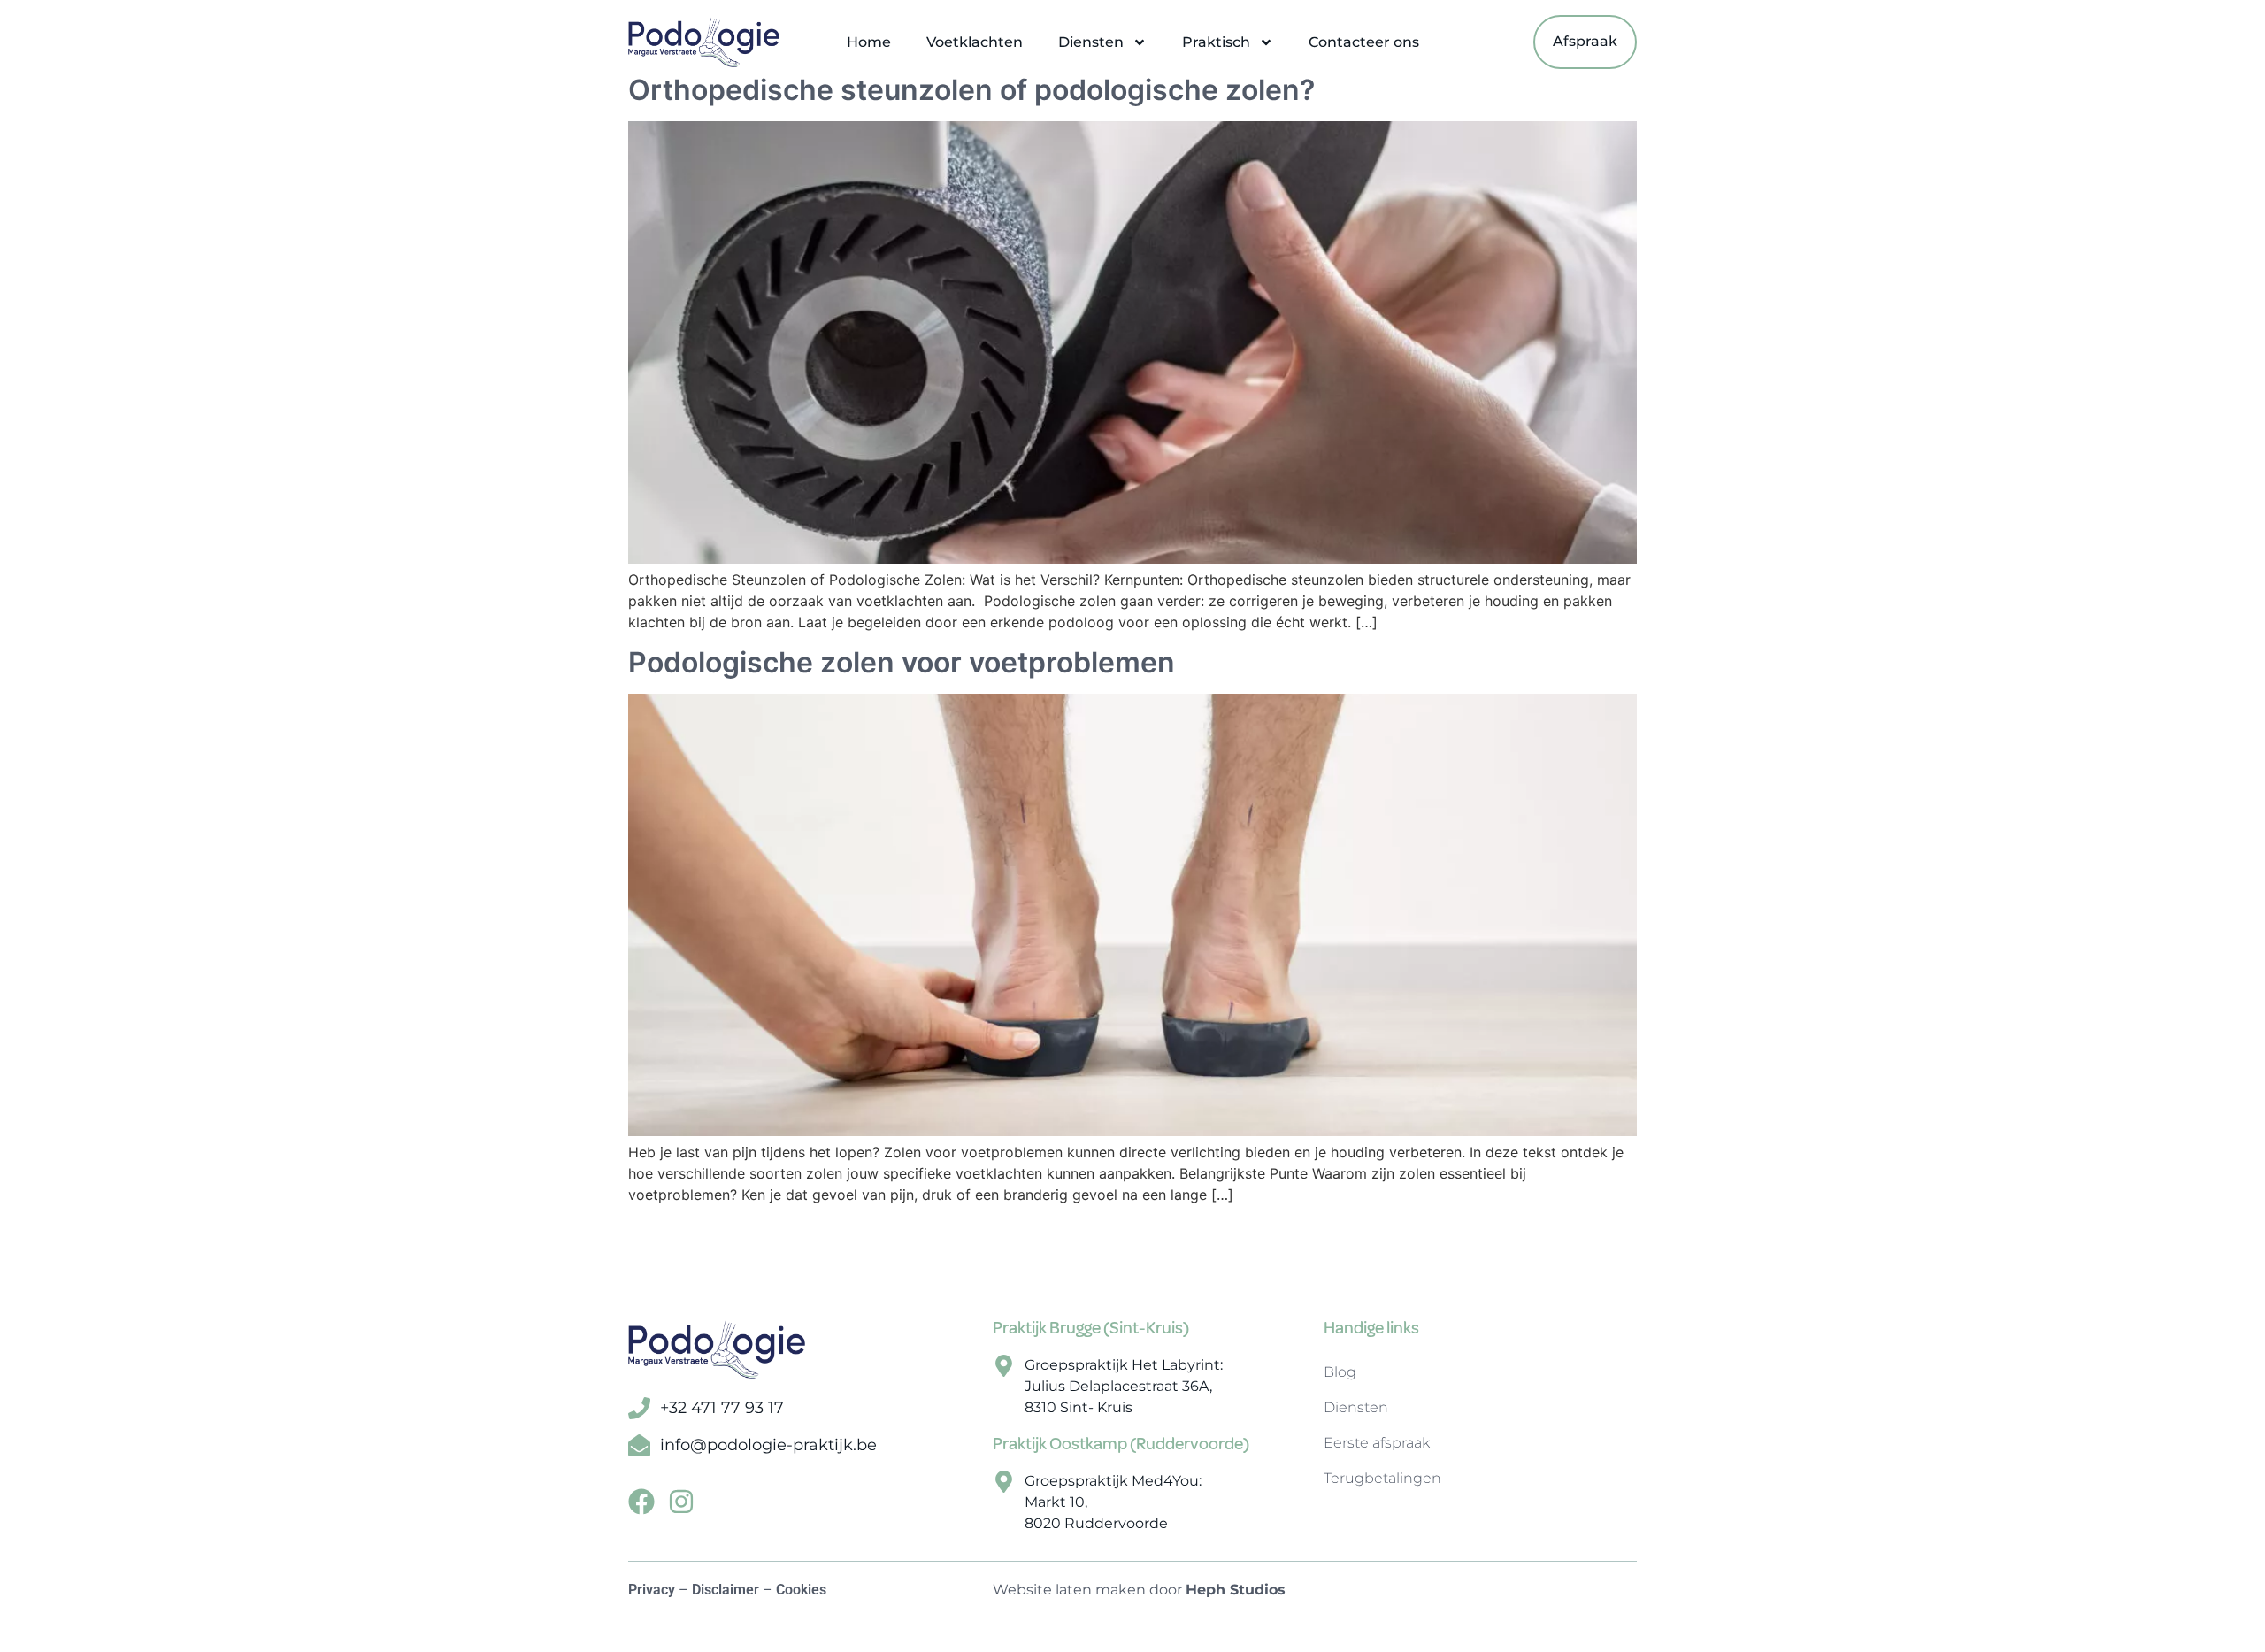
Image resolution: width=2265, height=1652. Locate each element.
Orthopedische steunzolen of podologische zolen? (971, 90)
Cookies (801, 1590)
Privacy (652, 1590)
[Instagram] (681, 1502)
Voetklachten (975, 42)
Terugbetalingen (1382, 1478)
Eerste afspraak (1377, 1443)
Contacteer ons (1364, 42)
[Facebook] (641, 1502)
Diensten (1091, 42)
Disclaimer (726, 1590)
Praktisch (1216, 42)
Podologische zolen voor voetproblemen (902, 662)
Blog (1340, 1372)
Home (869, 42)
